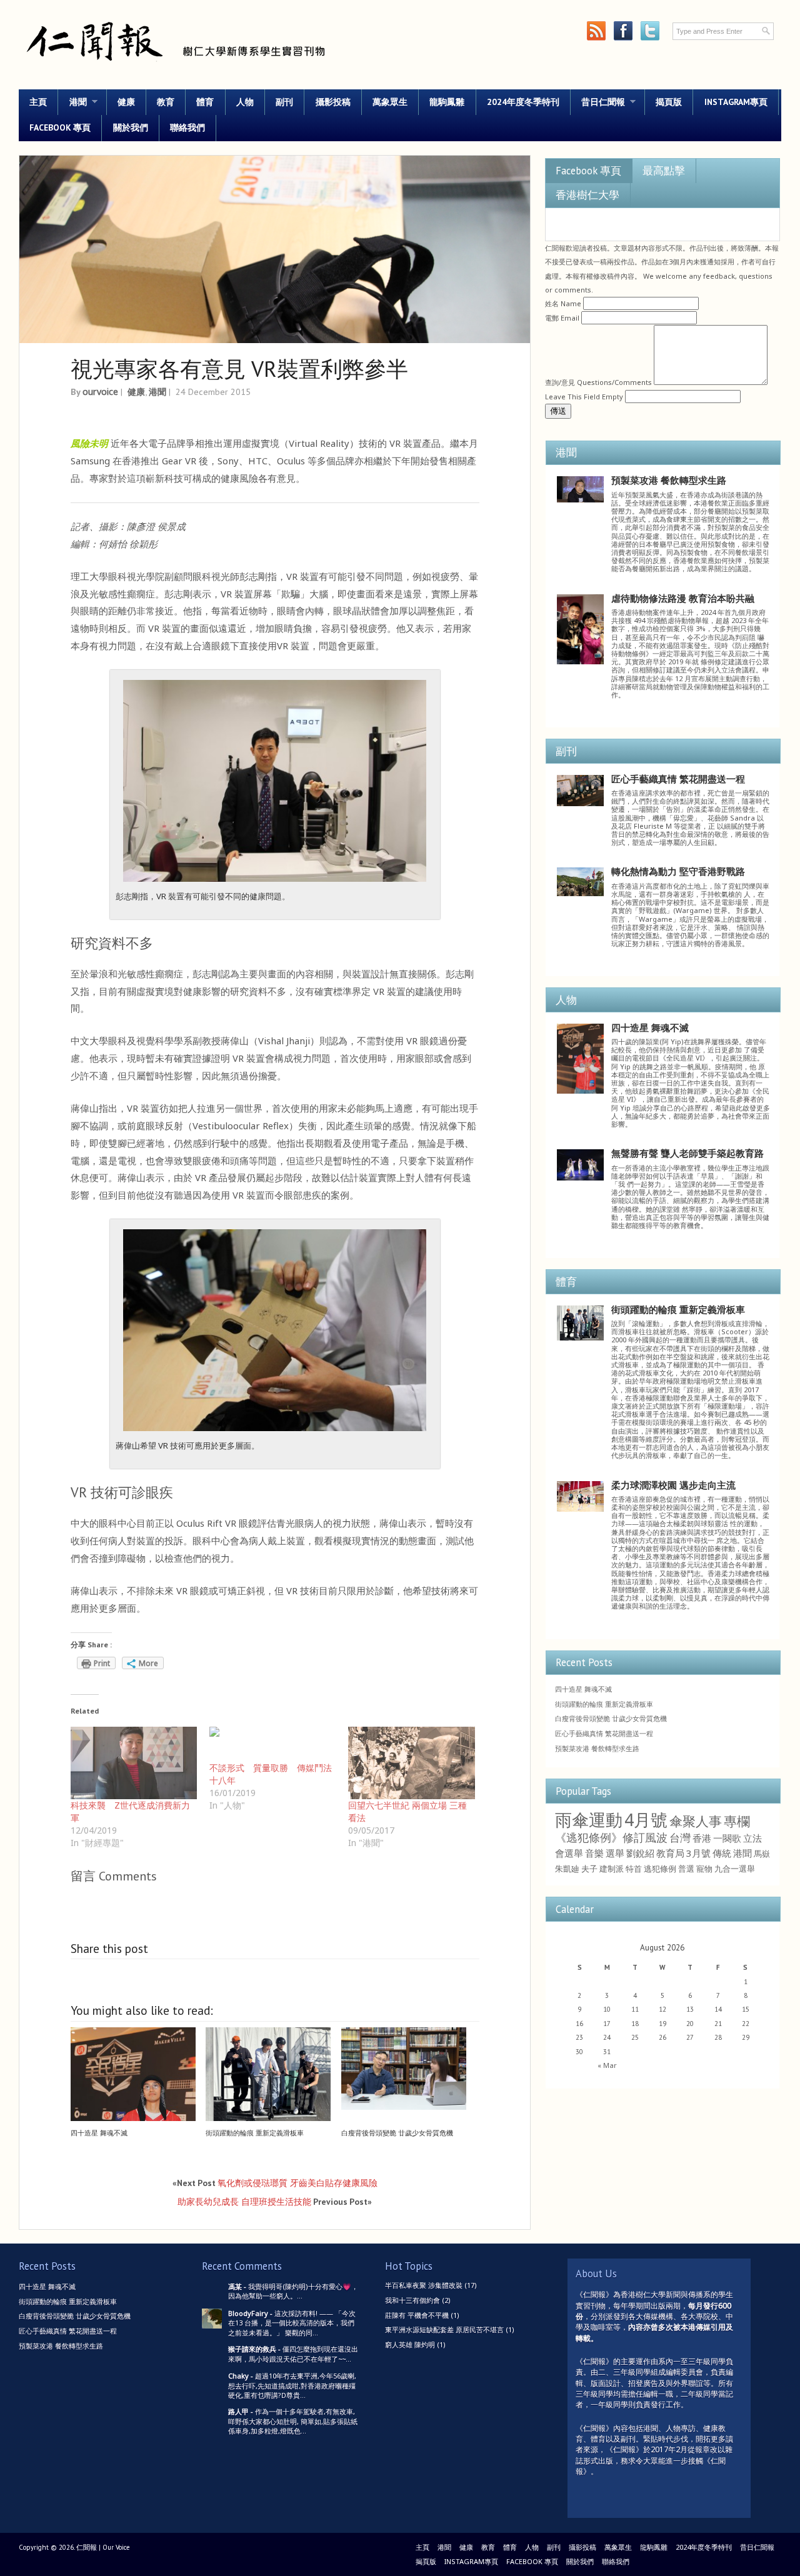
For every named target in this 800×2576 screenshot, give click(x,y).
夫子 (589, 1869)
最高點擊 (664, 171)
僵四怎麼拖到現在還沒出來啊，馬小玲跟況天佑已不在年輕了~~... (293, 2354)
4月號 (646, 1820)
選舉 (615, 1853)
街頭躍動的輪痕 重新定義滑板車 (255, 2133)
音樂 (594, 1853)
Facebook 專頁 (60, 127)
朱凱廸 (567, 1869)
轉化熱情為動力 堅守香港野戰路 (678, 871)
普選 (686, 1869)
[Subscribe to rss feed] (596, 31)
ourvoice (100, 392)
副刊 (284, 102)
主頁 (38, 102)
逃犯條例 (660, 1869)
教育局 (670, 1853)
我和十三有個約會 (412, 2300)
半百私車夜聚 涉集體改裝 (424, 2285)
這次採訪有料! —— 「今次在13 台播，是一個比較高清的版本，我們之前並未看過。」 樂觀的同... (292, 2323)
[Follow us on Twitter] (650, 31)
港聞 (72, 102)
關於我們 (131, 127)
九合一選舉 (735, 1869)
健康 (126, 102)
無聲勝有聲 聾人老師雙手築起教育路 (687, 1153)
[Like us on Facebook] (623, 31)
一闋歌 (727, 1838)
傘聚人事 (696, 1821)
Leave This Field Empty (584, 397)
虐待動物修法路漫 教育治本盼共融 (683, 598)
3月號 (698, 1853)
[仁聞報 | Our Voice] (175, 67)
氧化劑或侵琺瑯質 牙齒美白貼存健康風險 (297, 2183)
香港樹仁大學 (587, 195)
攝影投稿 (333, 102)
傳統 (722, 1853)
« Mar (607, 2065)
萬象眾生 (390, 102)
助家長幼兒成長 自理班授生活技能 (244, 2201)
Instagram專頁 (736, 102)
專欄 (737, 1821)
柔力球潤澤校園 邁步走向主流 (673, 1485)
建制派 (612, 1869)
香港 (702, 1838)
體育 (205, 102)
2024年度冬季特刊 (523, 102)
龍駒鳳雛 (447, 102)
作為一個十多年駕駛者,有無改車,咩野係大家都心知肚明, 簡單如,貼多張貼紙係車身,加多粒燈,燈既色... (293, 2421)
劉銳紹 (640, 1853)
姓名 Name (563, 303)
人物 (245, 102)
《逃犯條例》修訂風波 (611, 1837)
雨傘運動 (589, 1820)
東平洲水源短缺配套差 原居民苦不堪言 (444, 2329)
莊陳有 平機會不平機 (417, 2315)
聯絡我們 (187, 127)
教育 (166, 102)
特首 (634, 1869)
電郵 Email (562, 318)
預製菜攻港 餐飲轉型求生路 (669, 480)
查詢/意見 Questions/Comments (598, 382)
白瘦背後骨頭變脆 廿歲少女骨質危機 (397, 2133)
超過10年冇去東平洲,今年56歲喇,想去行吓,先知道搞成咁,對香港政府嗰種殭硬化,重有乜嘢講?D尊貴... (292, 2385)
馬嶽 (762, 1854)
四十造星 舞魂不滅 (99, 2133)
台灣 (680, 1838)
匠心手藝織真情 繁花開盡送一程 (678, 779)
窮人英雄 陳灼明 (410, 2344)
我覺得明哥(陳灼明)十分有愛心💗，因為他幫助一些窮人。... (293, 2291)
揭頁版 (669, 102)
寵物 (704, 1869)
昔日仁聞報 (598, 102)
